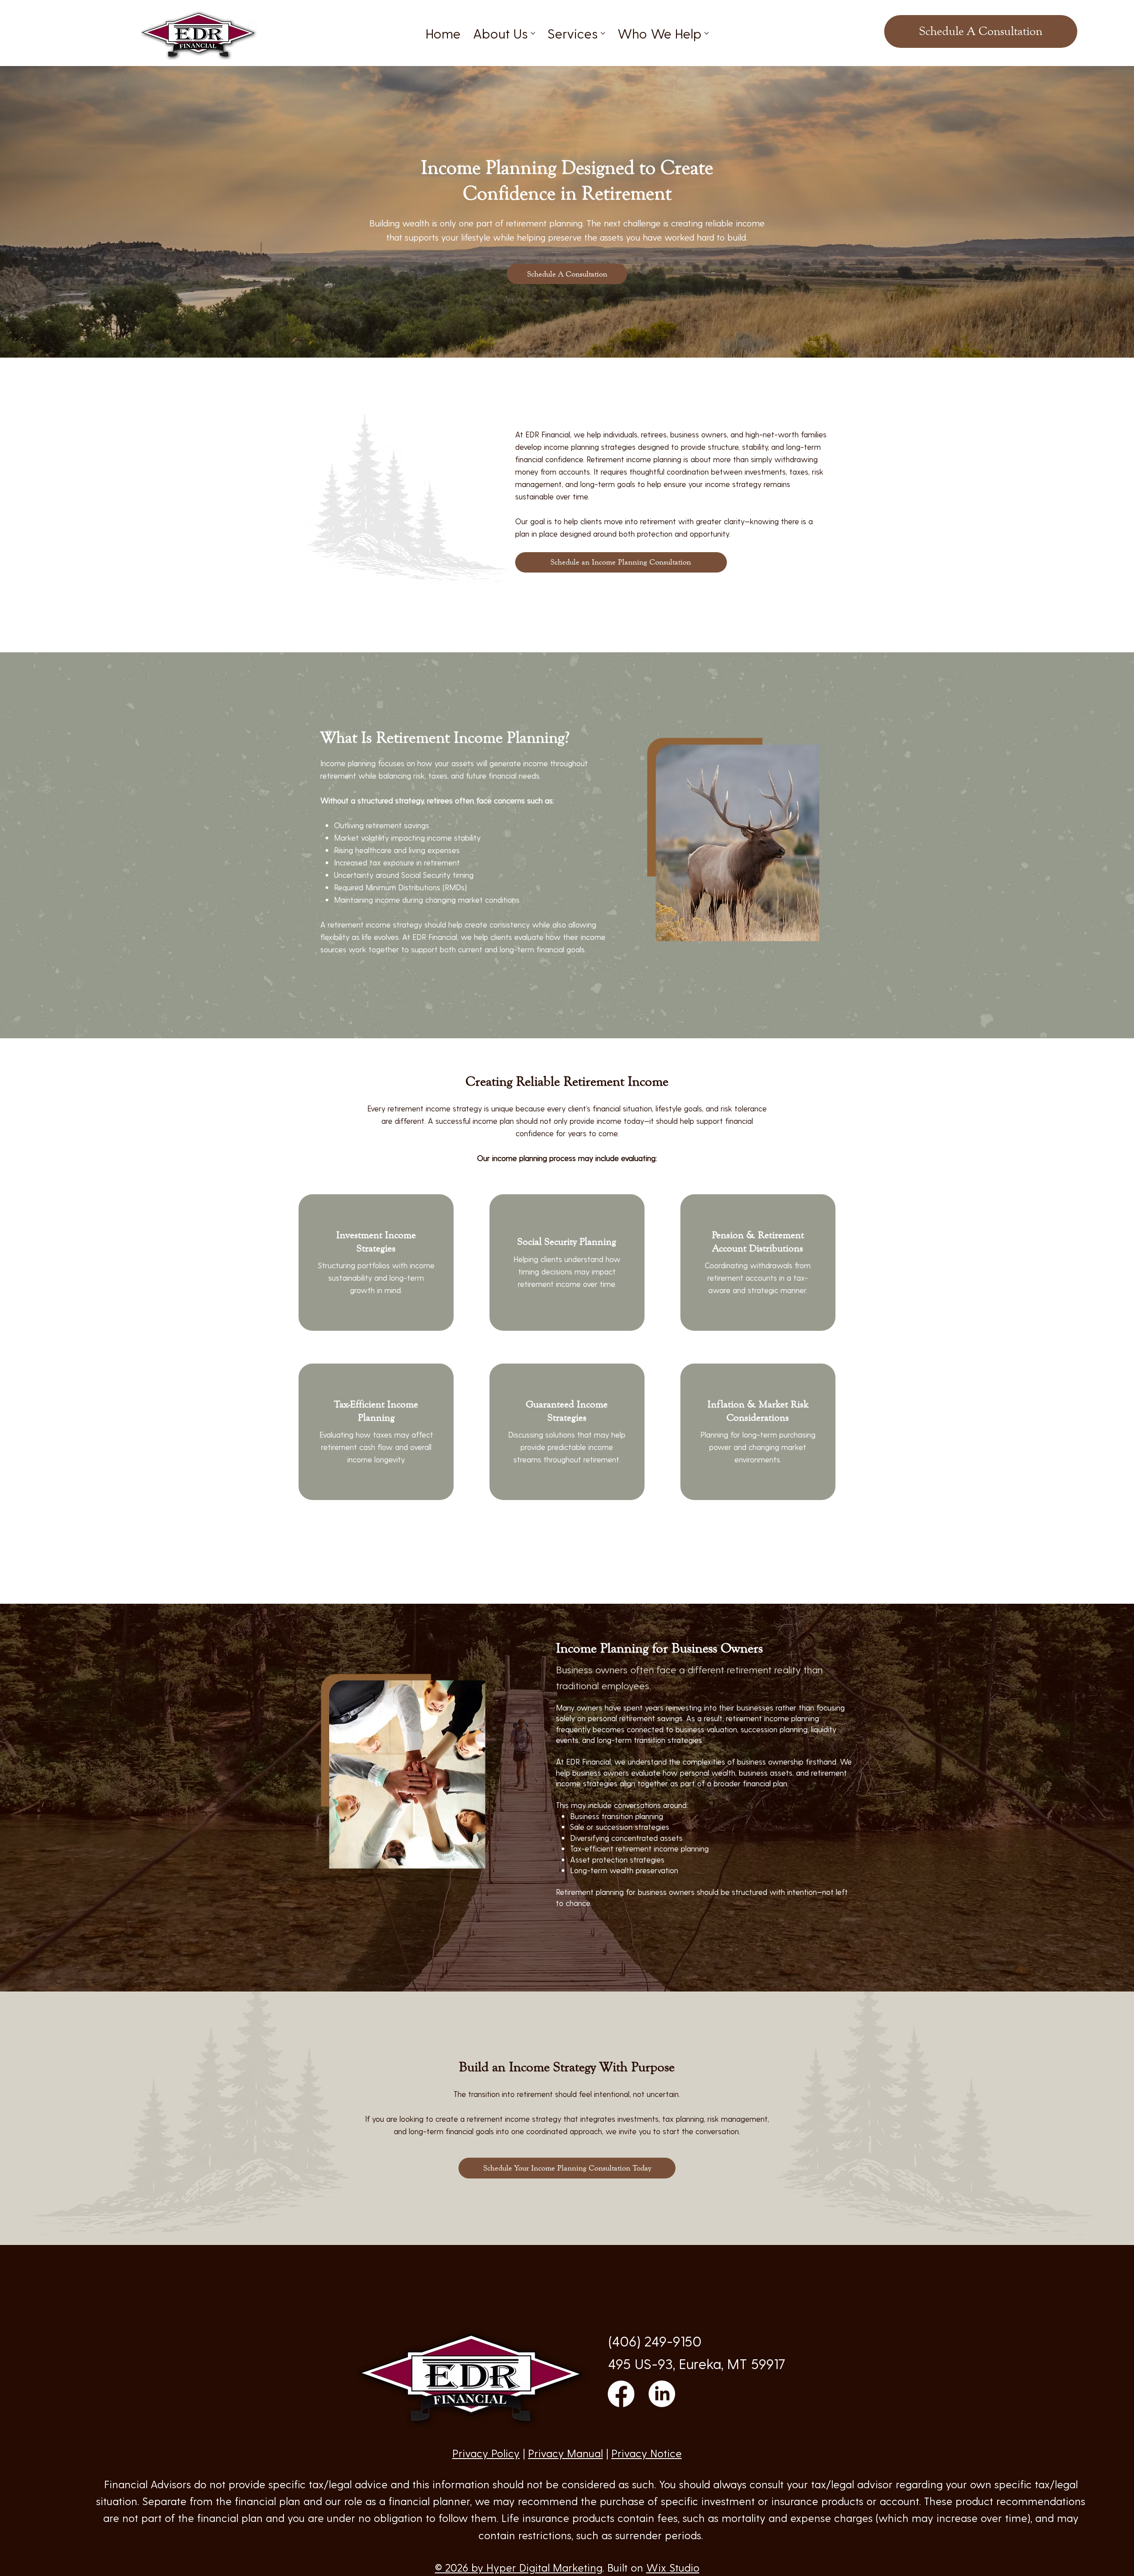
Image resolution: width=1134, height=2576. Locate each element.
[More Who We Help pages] (707, 33)
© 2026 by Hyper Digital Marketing (519, 2567)
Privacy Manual (565, 2453)
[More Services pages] (603, 33)
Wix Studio (673, 2567)
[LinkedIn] (662, 2394)
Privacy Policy (486, 2453)
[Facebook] (621, 2394)
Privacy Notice (647, 2453)
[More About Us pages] (533, 33)
